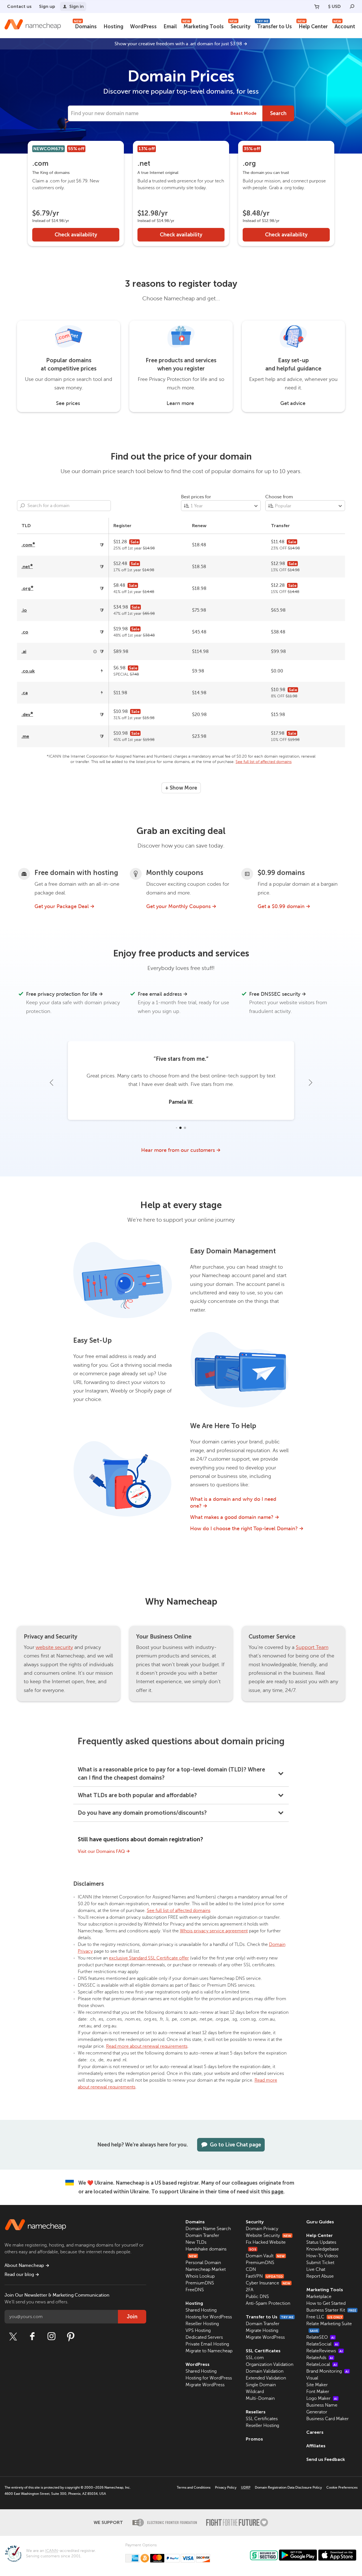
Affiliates (316, 2446)
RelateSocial (322, 2344)
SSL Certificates (263, 2351)
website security (54, 1647)
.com (28, 545)
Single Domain (261, 2385)
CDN (251, 2269)
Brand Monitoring (327, 2371)
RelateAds (320, 2358)
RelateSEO (320, 2337)
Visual (312, 2378)
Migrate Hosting (262, 2331)
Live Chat (316, 2269)
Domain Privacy (262, 2229)
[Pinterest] (71, 2336)
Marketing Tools (203, 26)
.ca (25, 693)
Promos (254, 2439)
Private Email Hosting (207, 2344)
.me (25, 736)
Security (240, 26)
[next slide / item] (311, 1083)
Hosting (113, 27)
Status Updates (321, 2242)
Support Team (312, 1647)
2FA (250, 2290)
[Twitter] (13, 2336)
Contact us (19, 6)
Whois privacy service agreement (214, 1931)
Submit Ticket (320, 2263)
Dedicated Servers (204, 2337)
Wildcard (255, 2392)
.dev (27, 714)
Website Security (269, 2236)
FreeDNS (195, 2290)
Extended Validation (266, 2378)
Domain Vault (265, 2256)
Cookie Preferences (342, 2487)
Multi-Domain (260, 2398)
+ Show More (181, 788)
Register (122, 526)
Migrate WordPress (205, 2385)
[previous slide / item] (51, 1083)
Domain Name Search (208, 2229)
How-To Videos (322, 2256)
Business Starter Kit (331, 2310)
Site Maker (317, 2385)
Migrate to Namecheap (209, 2351)
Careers (315, 2432)
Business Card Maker (327, 2419)
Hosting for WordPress (209, 2317)
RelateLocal (322, 2364)
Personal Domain (203, 2263)
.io (24, 610)
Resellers (256, 2412)
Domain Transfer (202, 2236)
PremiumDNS (200, 2283)
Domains (85, 26)
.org (27, 588)
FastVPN (264, 2276)
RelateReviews (325, 2351)
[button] (177, 1128)
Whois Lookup (200, 2276)
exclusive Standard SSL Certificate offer (149, 1958)
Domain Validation (265, 2371)
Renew (199, 526)
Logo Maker (322, 2398)
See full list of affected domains (264, 762)
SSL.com (255, 2358)
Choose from (279, 497)
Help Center (313, 26)
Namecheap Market (206, 2269)
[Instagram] (51, 2336)
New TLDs (196, 2242)
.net (27, 567)
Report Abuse (320, 2276)
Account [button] (344, 26)
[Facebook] (32, 2336)
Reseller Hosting (202, 2324)
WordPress (143, 27)
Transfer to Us (274, 26)
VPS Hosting (198, 2331)
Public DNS (257, 2297)
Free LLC (324, 2317)
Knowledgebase (323, 2249)
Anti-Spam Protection (268, 2303)
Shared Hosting (201, 2310)
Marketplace (319, 2297)
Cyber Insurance (268, 2283)
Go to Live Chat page (235, 2145)
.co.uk (28, 671)
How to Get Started (326, 2303)
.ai (24, 651)
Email (170, 27)
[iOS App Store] (337, 2555)
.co (25, 632)
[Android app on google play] (298, 2555)
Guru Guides (320, 2222)
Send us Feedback (326, 2459)
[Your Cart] (317, 7)
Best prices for (196, 497)
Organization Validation (270, 2364)
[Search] (352, 7)
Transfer (280, 526)
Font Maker (318, 2392)
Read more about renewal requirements (147, 2046)
